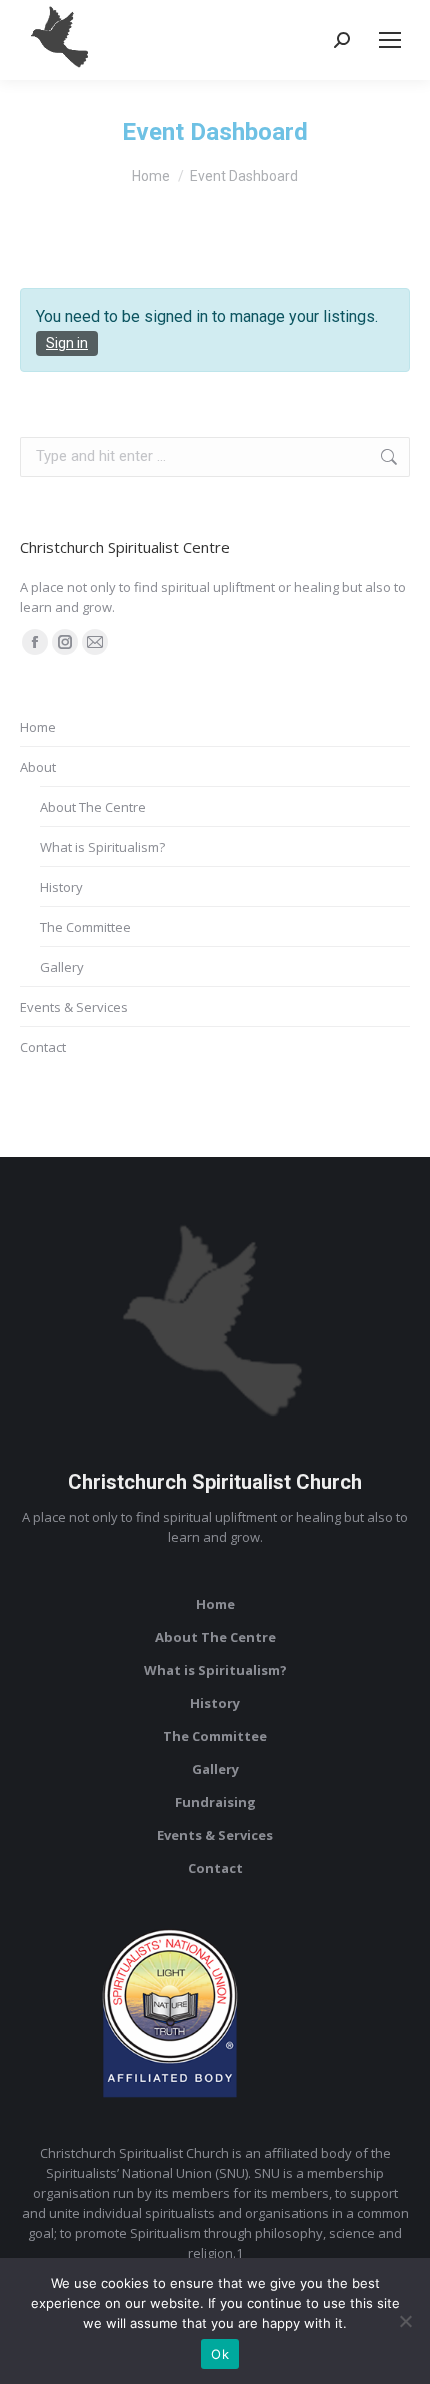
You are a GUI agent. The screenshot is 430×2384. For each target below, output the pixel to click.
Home (38, 727)
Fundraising (215, 1802)
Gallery (62, 967)
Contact (43, 1047)
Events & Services (74, 1007)
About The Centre (93, 807)
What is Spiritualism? (102, 847)
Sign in (67, 343)
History (61, 887)
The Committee (85, 927)
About (38, 767)
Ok (220, 2354)
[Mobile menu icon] (390, 40)
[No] (405, 2321)
